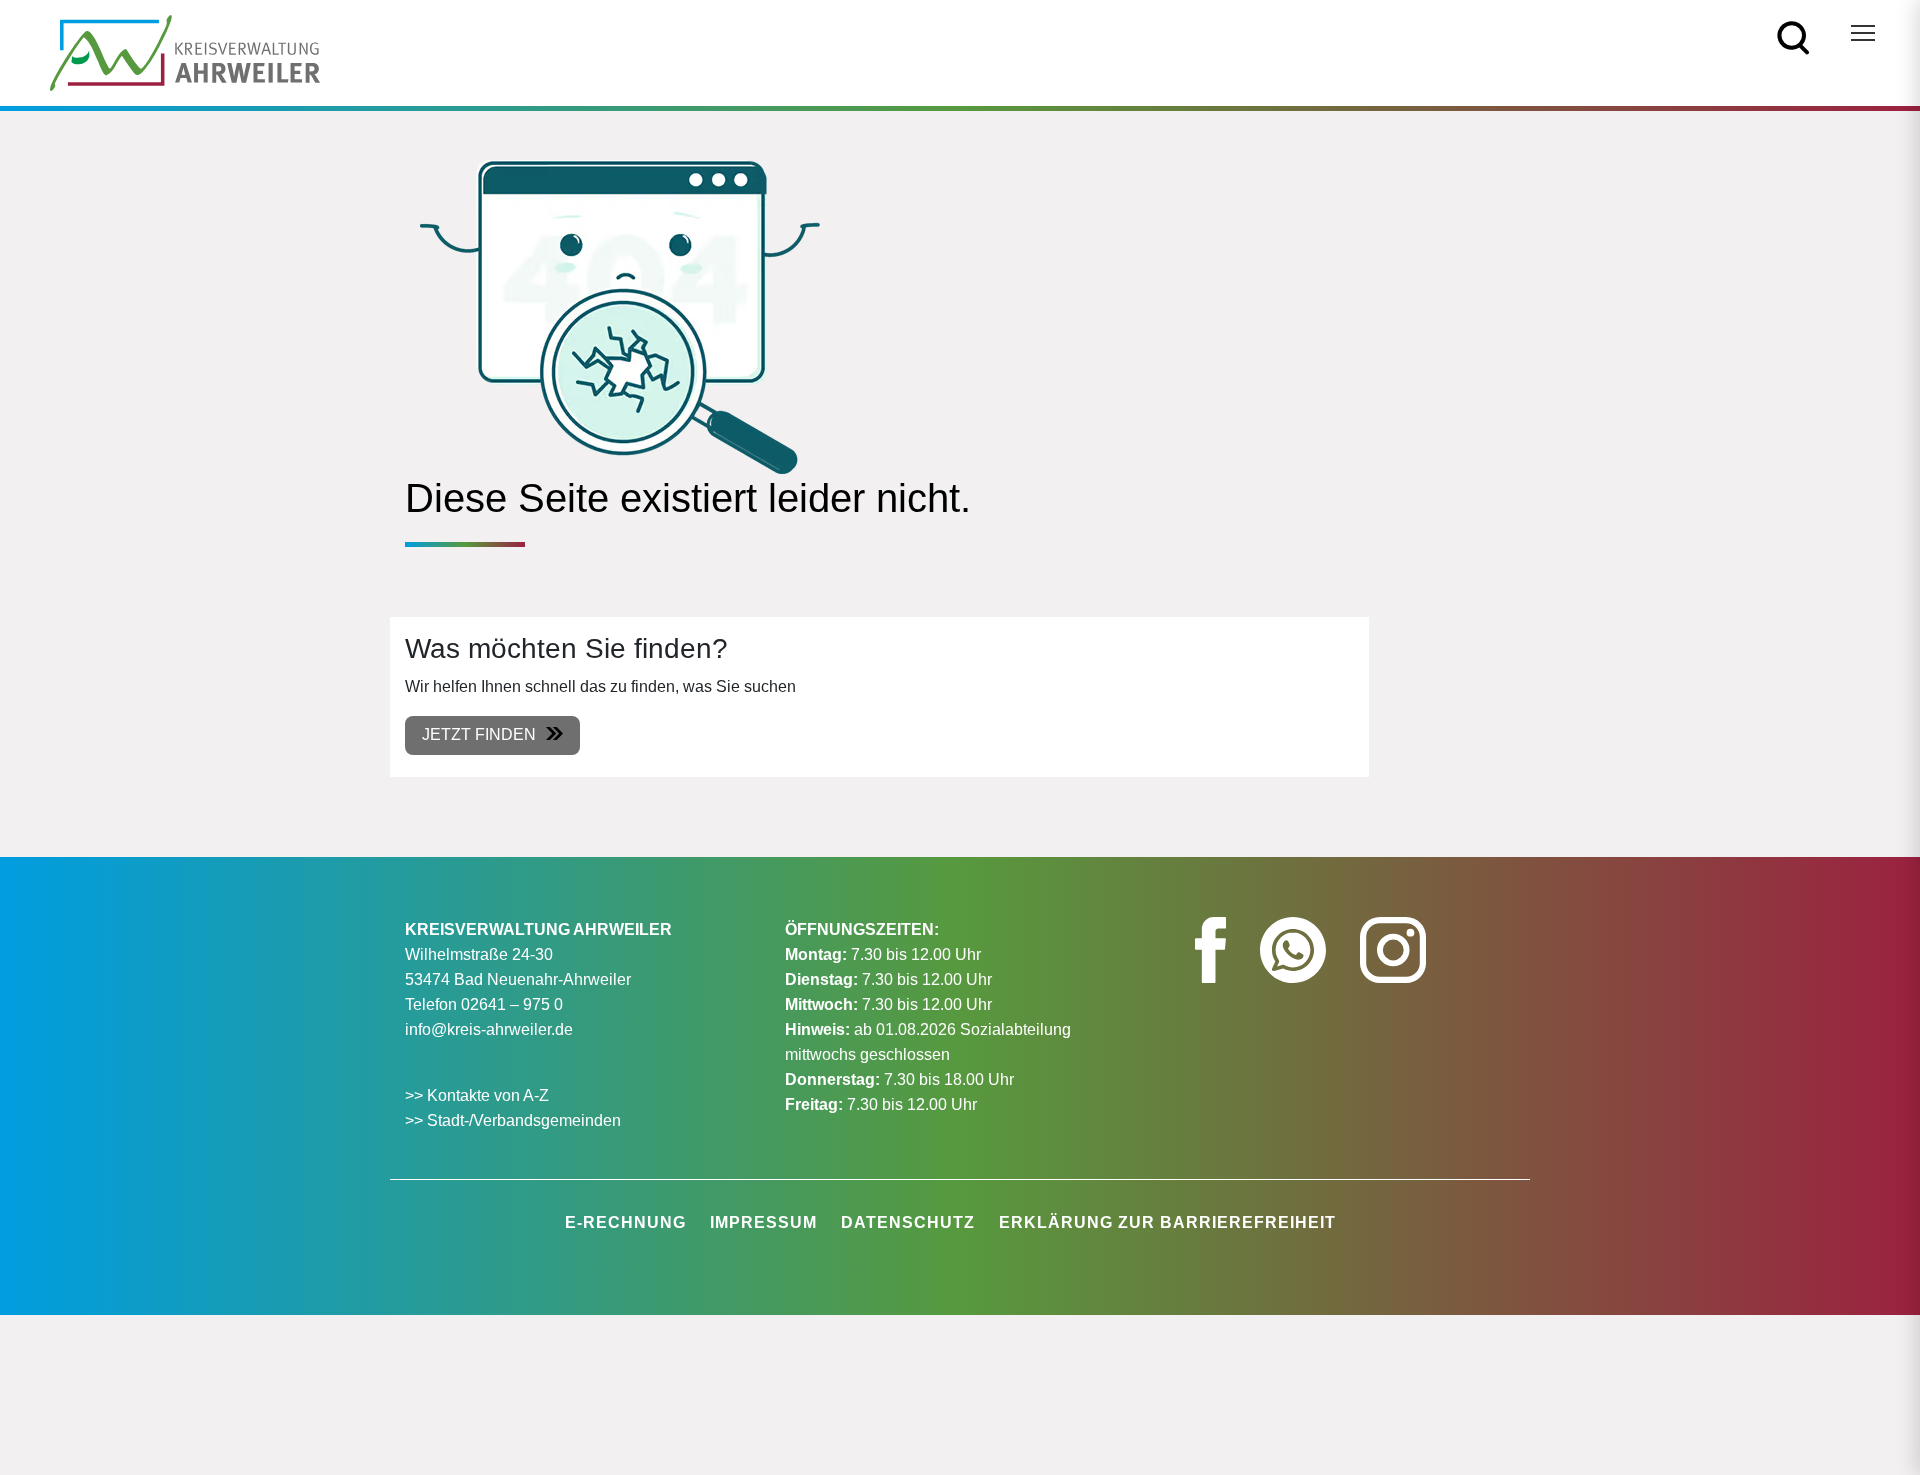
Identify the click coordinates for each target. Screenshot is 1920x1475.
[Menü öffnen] (1863, 33)
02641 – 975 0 (512, 1004)
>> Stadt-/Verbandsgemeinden (513, 1120)
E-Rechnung (625, 1222)
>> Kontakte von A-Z (479, 1095)
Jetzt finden (479, 734)
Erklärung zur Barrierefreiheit (1167, 1222)
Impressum (763, 1222)
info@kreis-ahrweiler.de (489, 1029)
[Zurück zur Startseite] (185, 51)
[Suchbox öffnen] (1793, 36)
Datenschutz (908, 1222)
